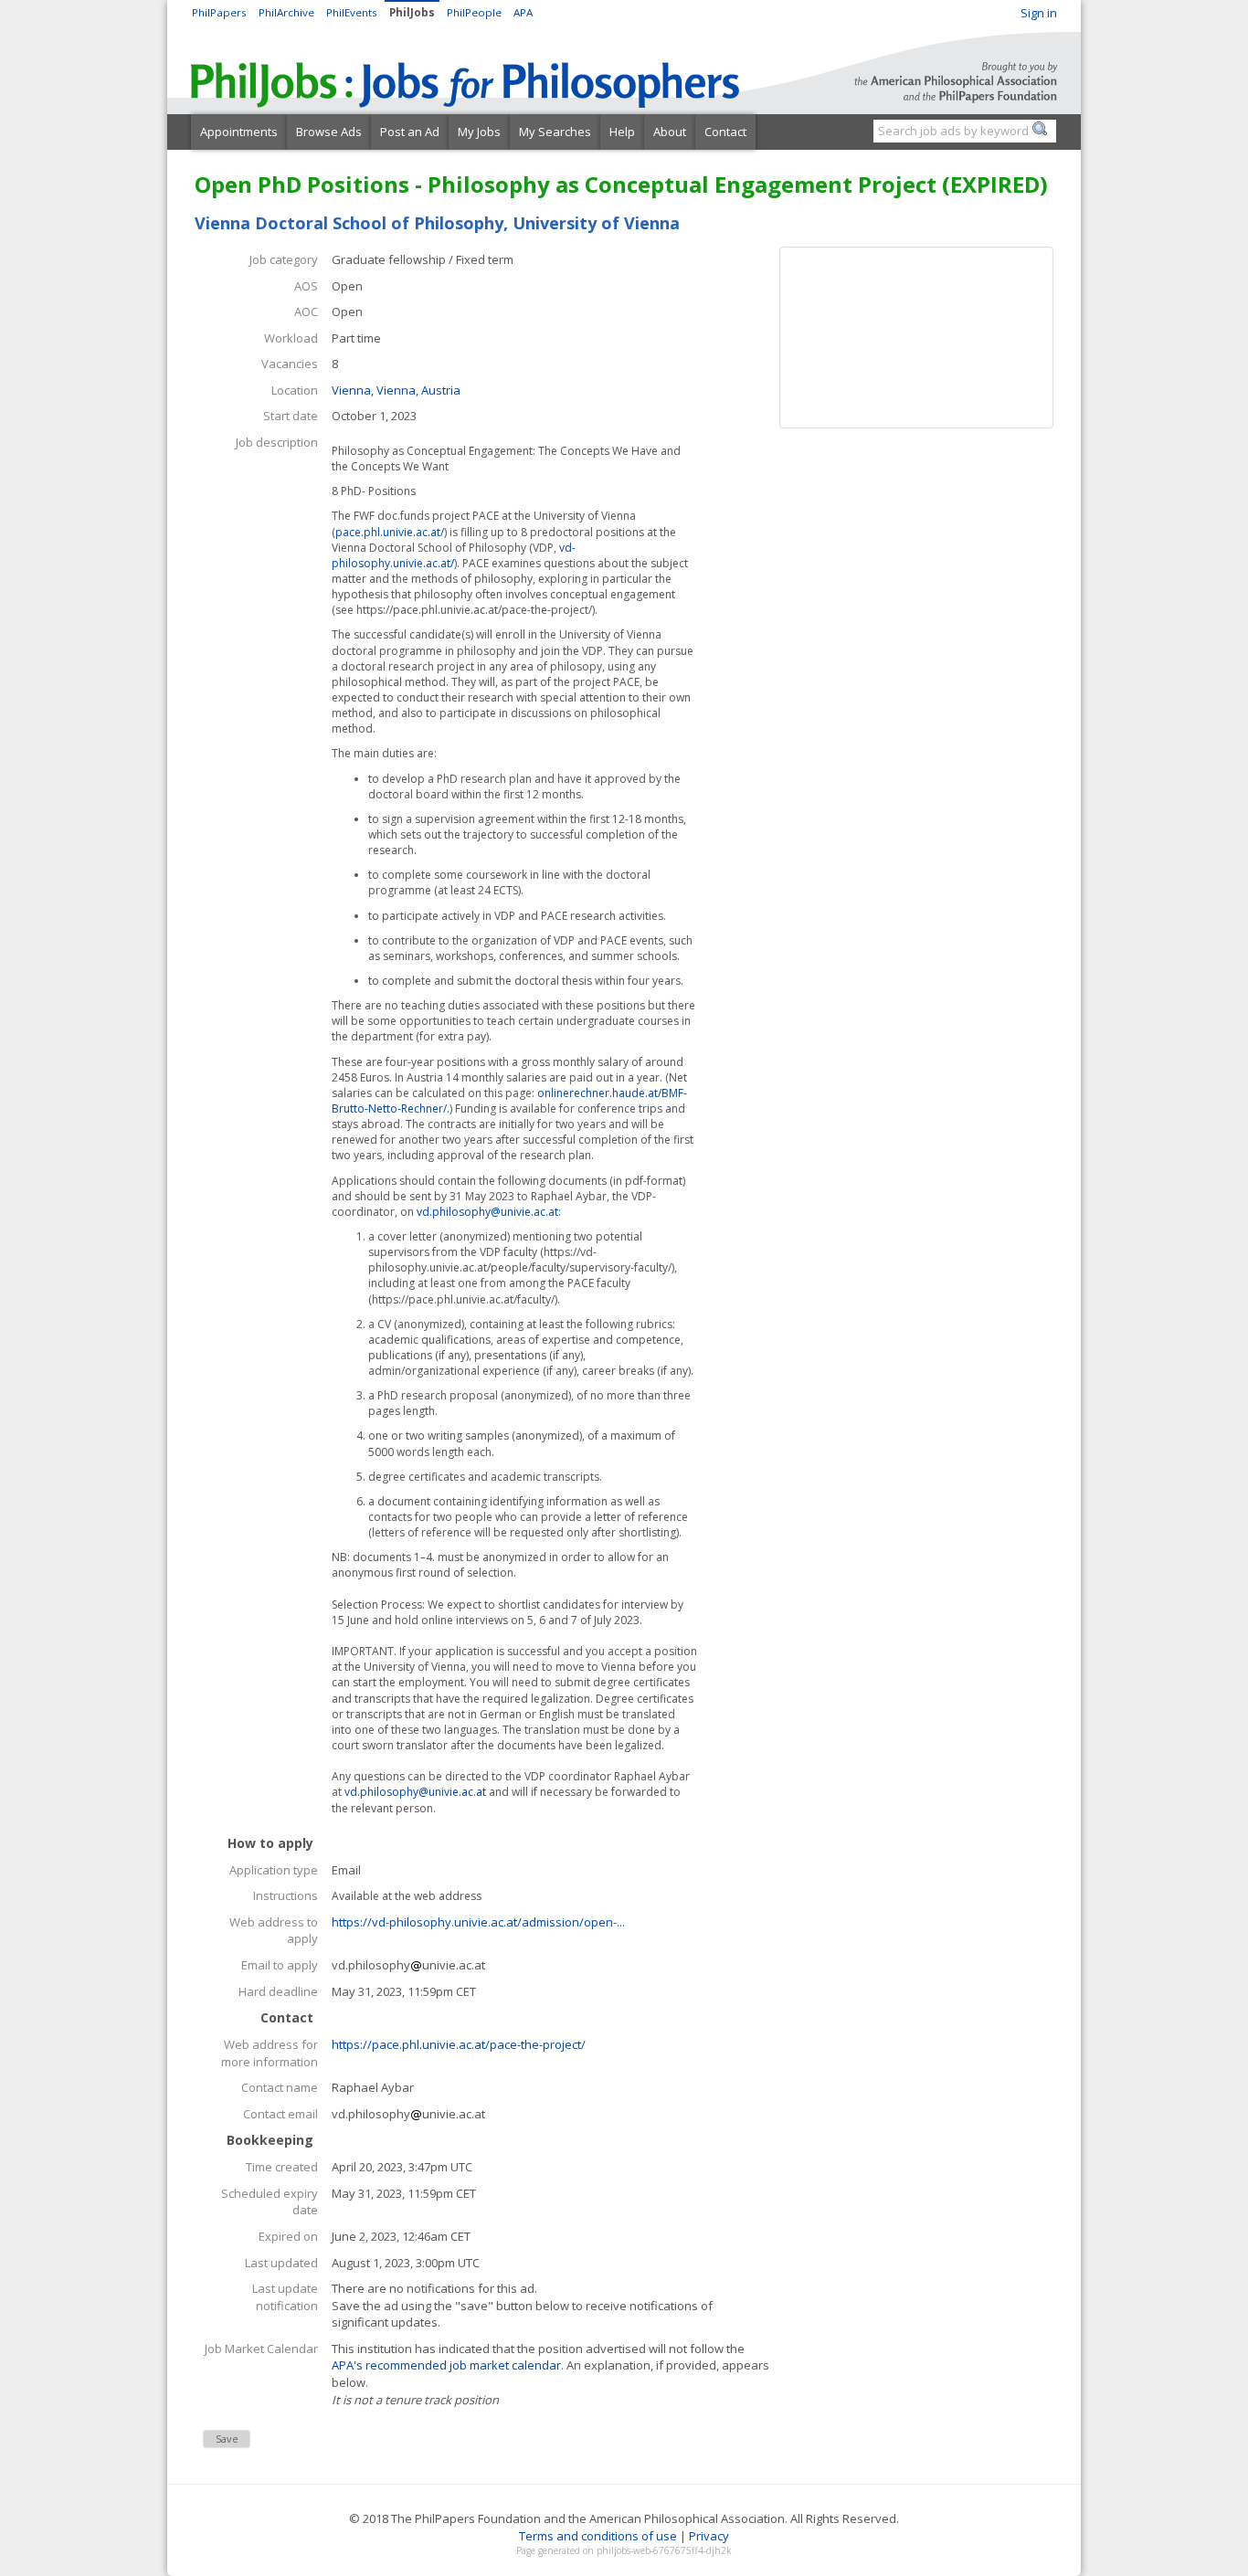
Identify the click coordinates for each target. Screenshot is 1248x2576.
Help (622, 132)
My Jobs (479, 132)
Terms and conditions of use (598, 2536)
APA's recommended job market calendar (446, 2365)
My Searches (555, 132)
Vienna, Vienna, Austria (396, 390)
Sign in (1039, 13)
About (670, 132)
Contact (725, 132)
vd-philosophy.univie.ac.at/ (454, 555)
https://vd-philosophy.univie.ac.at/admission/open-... (478, 1922)
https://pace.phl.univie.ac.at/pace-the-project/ (459, 2044)
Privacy (709, 2536)
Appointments (239, 132)
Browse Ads (329, 132)
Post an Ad (410, 132)
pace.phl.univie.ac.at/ (390, 532)
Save (227, 2439)
